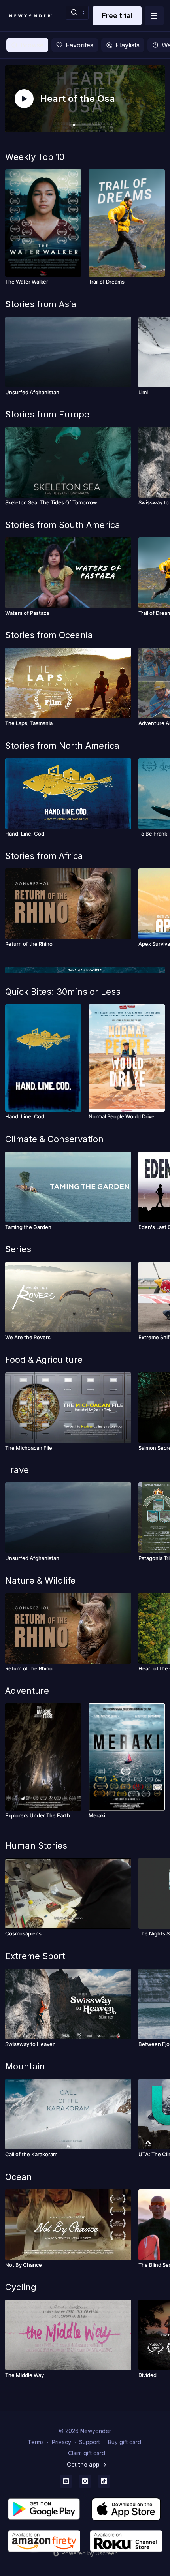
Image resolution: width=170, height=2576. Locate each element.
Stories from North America (62, 746)
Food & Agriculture (44, 1360)
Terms (36, 2442)
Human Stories (36, 1845)
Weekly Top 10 (35, 157)
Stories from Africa (44, 856)
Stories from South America (63, 525)
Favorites (79, 45)
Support (90, 2442)
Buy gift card (125, 2442)
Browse (32, 45)
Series (18, 1249)
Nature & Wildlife (40, 1580)
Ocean (19, 2177)
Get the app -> (87, 2464)
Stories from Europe (47, 414)
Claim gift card (87, 2453)
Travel (18, 1470)
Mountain (25, 2066)
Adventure (27, 1691)
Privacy (61, 2442)
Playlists (127, 45)
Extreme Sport (35, 1956)
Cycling (21, 2287)
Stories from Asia (41, 304)
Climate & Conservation (54, 1139)
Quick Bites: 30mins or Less (63, 992)
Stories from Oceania (49, 635)
